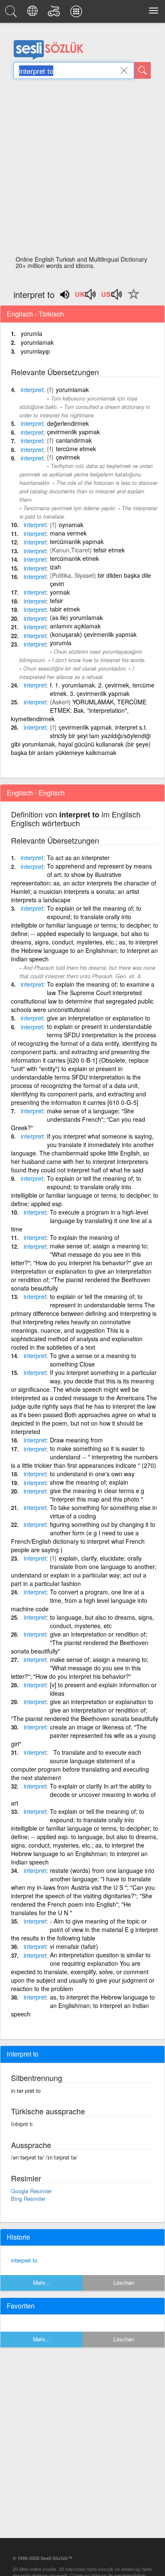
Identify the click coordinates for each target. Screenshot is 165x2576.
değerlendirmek (68, 423)
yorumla (32, 333)
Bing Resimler (28, 2199)
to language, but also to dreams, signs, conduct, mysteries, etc (102, 1621)
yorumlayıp (35, 351)
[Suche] (143, 70)
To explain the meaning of (85, 1237)
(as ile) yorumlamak (76, 617)
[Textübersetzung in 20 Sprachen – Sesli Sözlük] (34, 14)
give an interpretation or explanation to (99, 1018)
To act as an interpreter (78, 858)
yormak (60, 592)
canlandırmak (74, 440)
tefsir (56, 601)
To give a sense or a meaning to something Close (93, 1360)
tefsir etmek (109, 550)
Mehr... (41, 2282)
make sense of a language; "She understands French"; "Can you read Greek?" (78, 1119)
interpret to (24, 2260)
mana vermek (68, 533)
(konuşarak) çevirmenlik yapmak (93, 634)
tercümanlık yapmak (77, 541)
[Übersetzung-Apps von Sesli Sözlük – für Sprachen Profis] (77, 14)
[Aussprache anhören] (86, 297)
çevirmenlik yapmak (73, 432)
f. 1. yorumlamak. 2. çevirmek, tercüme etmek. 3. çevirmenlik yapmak (102, 689)
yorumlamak (37, 342)
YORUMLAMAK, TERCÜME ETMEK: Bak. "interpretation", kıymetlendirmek (79, 710)
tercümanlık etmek (74, 558)
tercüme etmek (76, 449)
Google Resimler (31, 2191)
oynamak (71, 525)
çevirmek (68, 457)
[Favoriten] (132, 299)
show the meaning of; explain (89, 1482)
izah (55, 567)
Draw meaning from (76, 1440)
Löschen (124, 2282)
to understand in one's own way (92, 1474)
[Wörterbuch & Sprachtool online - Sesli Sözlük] (12, 14)
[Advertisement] (82, 170)
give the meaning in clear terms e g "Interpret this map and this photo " (97, 1495)
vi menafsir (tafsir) (74, 1946)
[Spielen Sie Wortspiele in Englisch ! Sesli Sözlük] (55, 14)
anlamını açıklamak (75, 626)
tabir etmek (65, 609)
